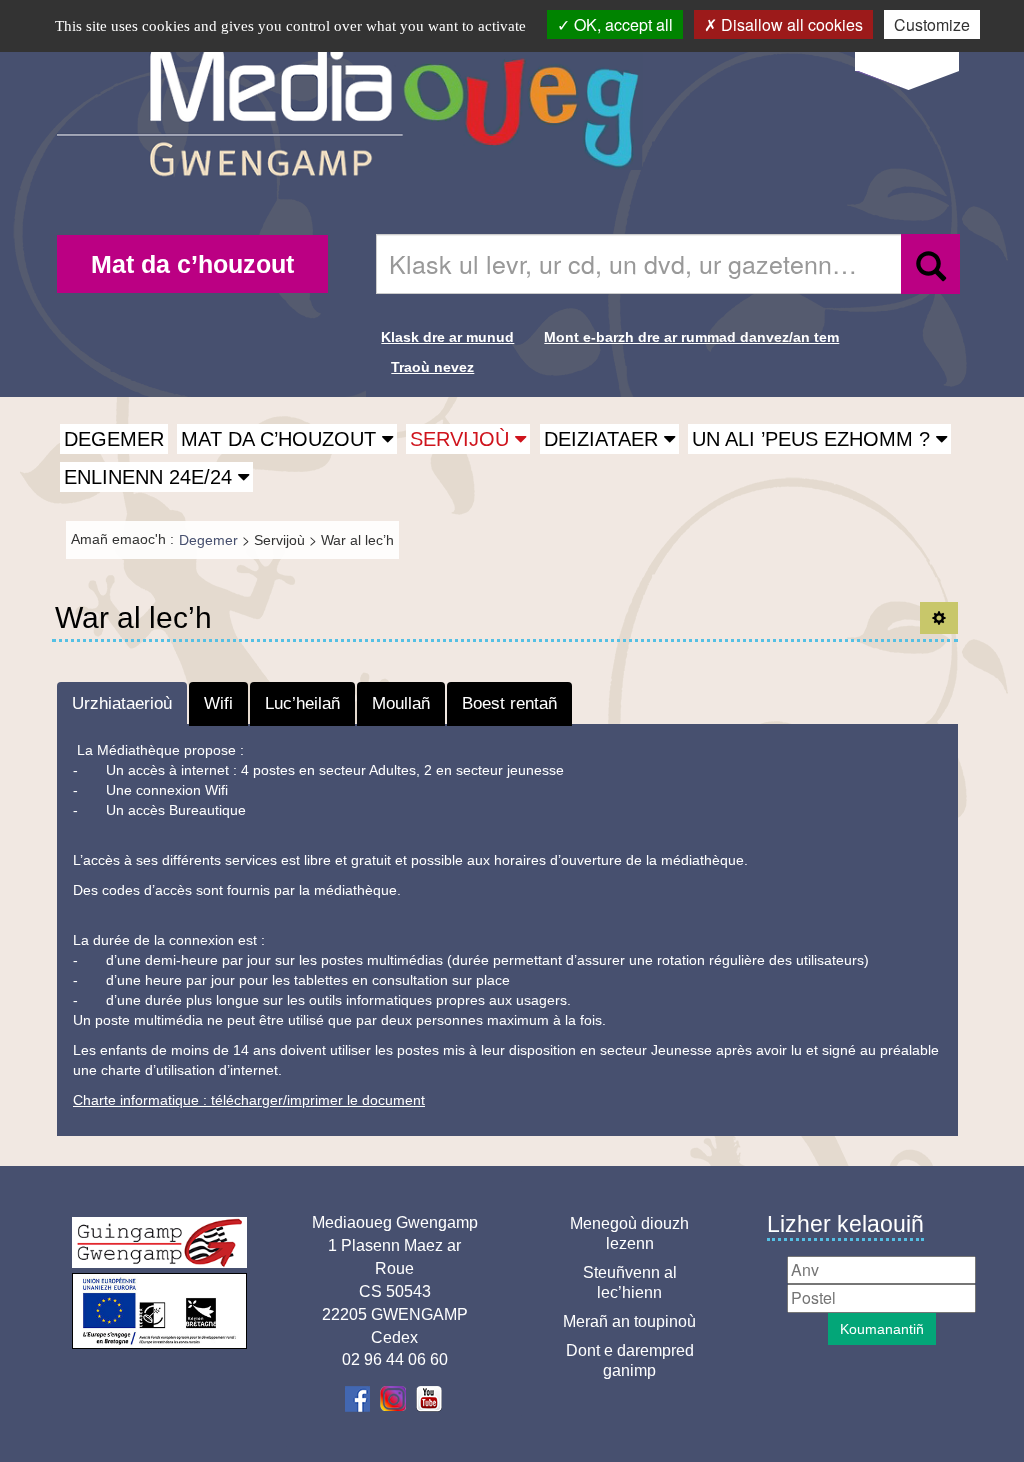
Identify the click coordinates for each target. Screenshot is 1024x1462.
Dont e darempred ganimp (630, 1360)
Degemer (114, 439)
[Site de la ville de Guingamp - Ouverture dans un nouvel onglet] (159, 1242)
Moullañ (401, 703)
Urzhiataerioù (122, 703)
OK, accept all (621, 24)
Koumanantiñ (882, 1329)
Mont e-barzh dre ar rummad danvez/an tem (691, 337)
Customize (932, 24)
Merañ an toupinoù (629, 1321)
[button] (287, 439)
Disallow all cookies (790, 24)
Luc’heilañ (302, 703)
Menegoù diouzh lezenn (629, 1233)
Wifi (218, 703)
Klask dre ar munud (447, 337)
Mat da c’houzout (192, 264)
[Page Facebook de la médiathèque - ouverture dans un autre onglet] (359, 1397)
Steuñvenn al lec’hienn (630, 1282)
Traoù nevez (432, 367)
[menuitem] (192, 264)
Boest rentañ (509, 703)
